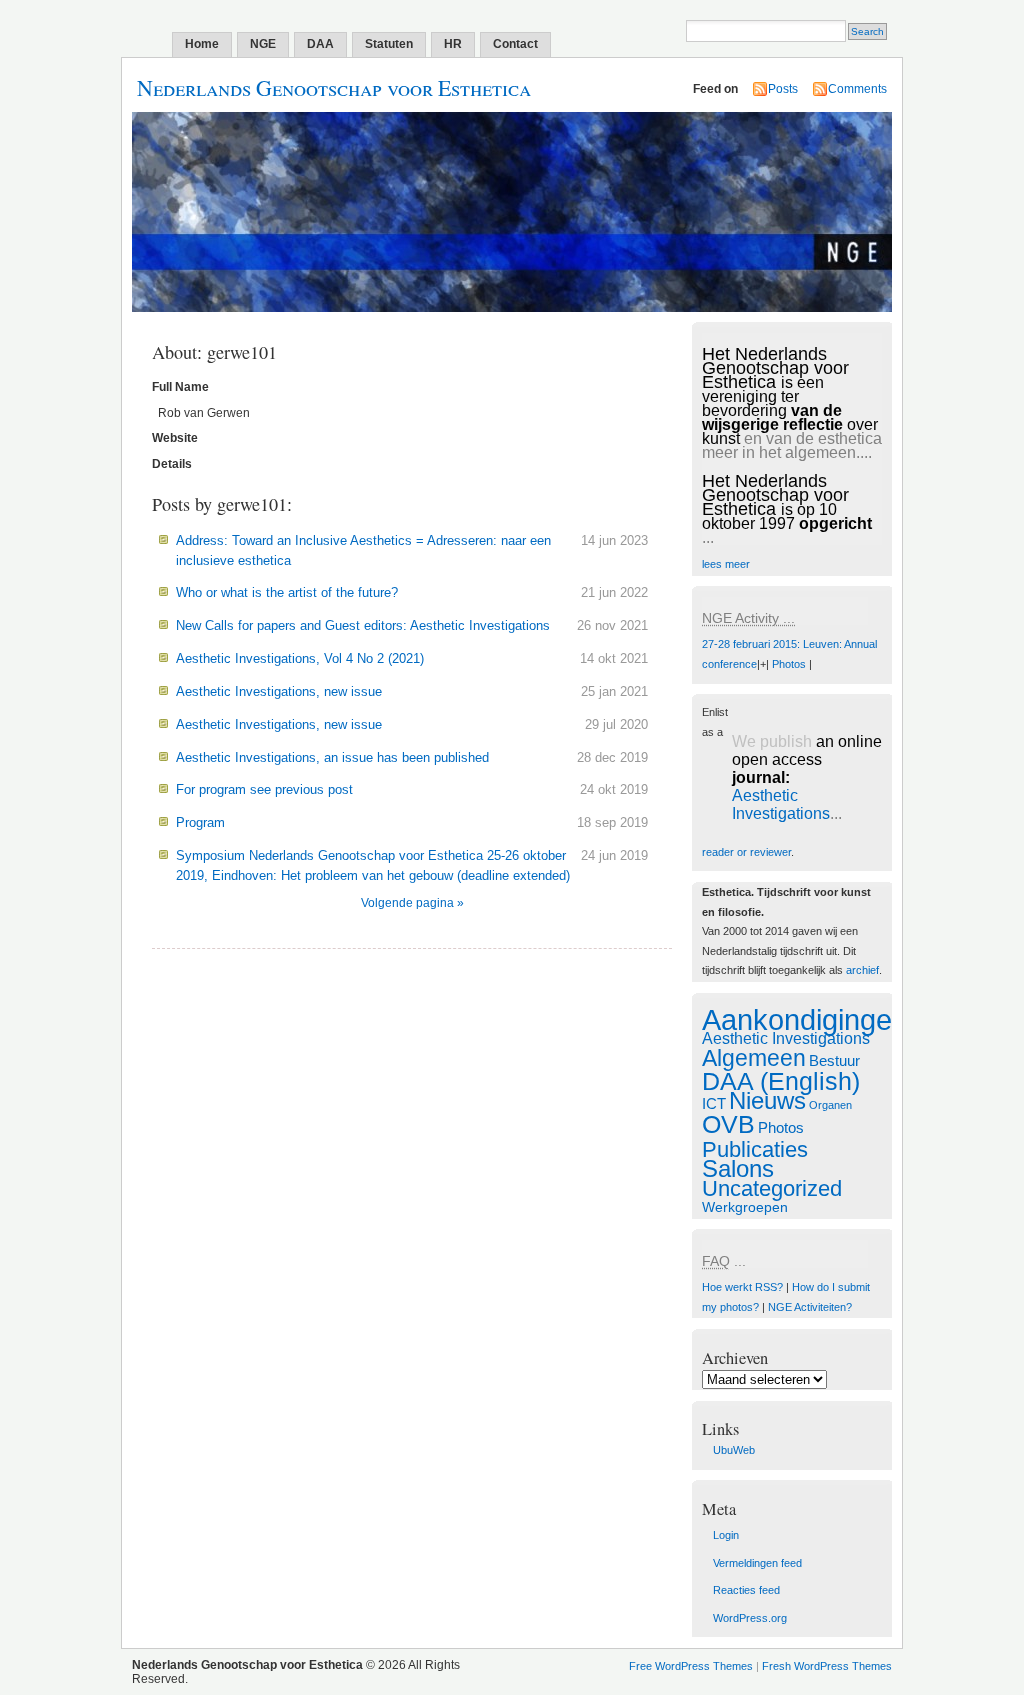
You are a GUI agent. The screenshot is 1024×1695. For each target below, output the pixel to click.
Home (202, 44)
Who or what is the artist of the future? (287, 592)
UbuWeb (734, 1450)
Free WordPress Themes (691, 1666)
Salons (738, 1168)
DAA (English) (781, 1081)
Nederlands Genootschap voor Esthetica (334, 87)
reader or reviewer (746, 852)
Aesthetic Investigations (781, 804)
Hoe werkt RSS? (742, 1287)
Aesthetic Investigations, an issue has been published (332, 757)
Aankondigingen (805, 1019)
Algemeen (754, 1058)
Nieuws (767, 1101)
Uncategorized (772, 1188)
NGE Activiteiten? (810, 1307)
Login (726, 1535)
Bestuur (834, 1060)
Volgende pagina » (412, 903)
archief (862, 970)
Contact (515, 44)
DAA (320, 44)
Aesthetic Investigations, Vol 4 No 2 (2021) (300, 658)
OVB (728, 1124)
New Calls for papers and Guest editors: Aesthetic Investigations (363, 625)
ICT (714, 1103)
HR (453, 44)
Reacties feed (746, 1590)
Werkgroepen (745, 1207)
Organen (830, 1105)
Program (200, 822)
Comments (857, 89)
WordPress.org (750, 1618)
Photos (789, 664)
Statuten (389, 44)
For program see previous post (264, 789)
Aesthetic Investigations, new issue (279, 691)
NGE (263, 44)
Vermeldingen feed (757, 1563)
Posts (783, 89)
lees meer (726, 564)
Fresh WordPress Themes (827, 1666)
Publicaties (755, 1149)
